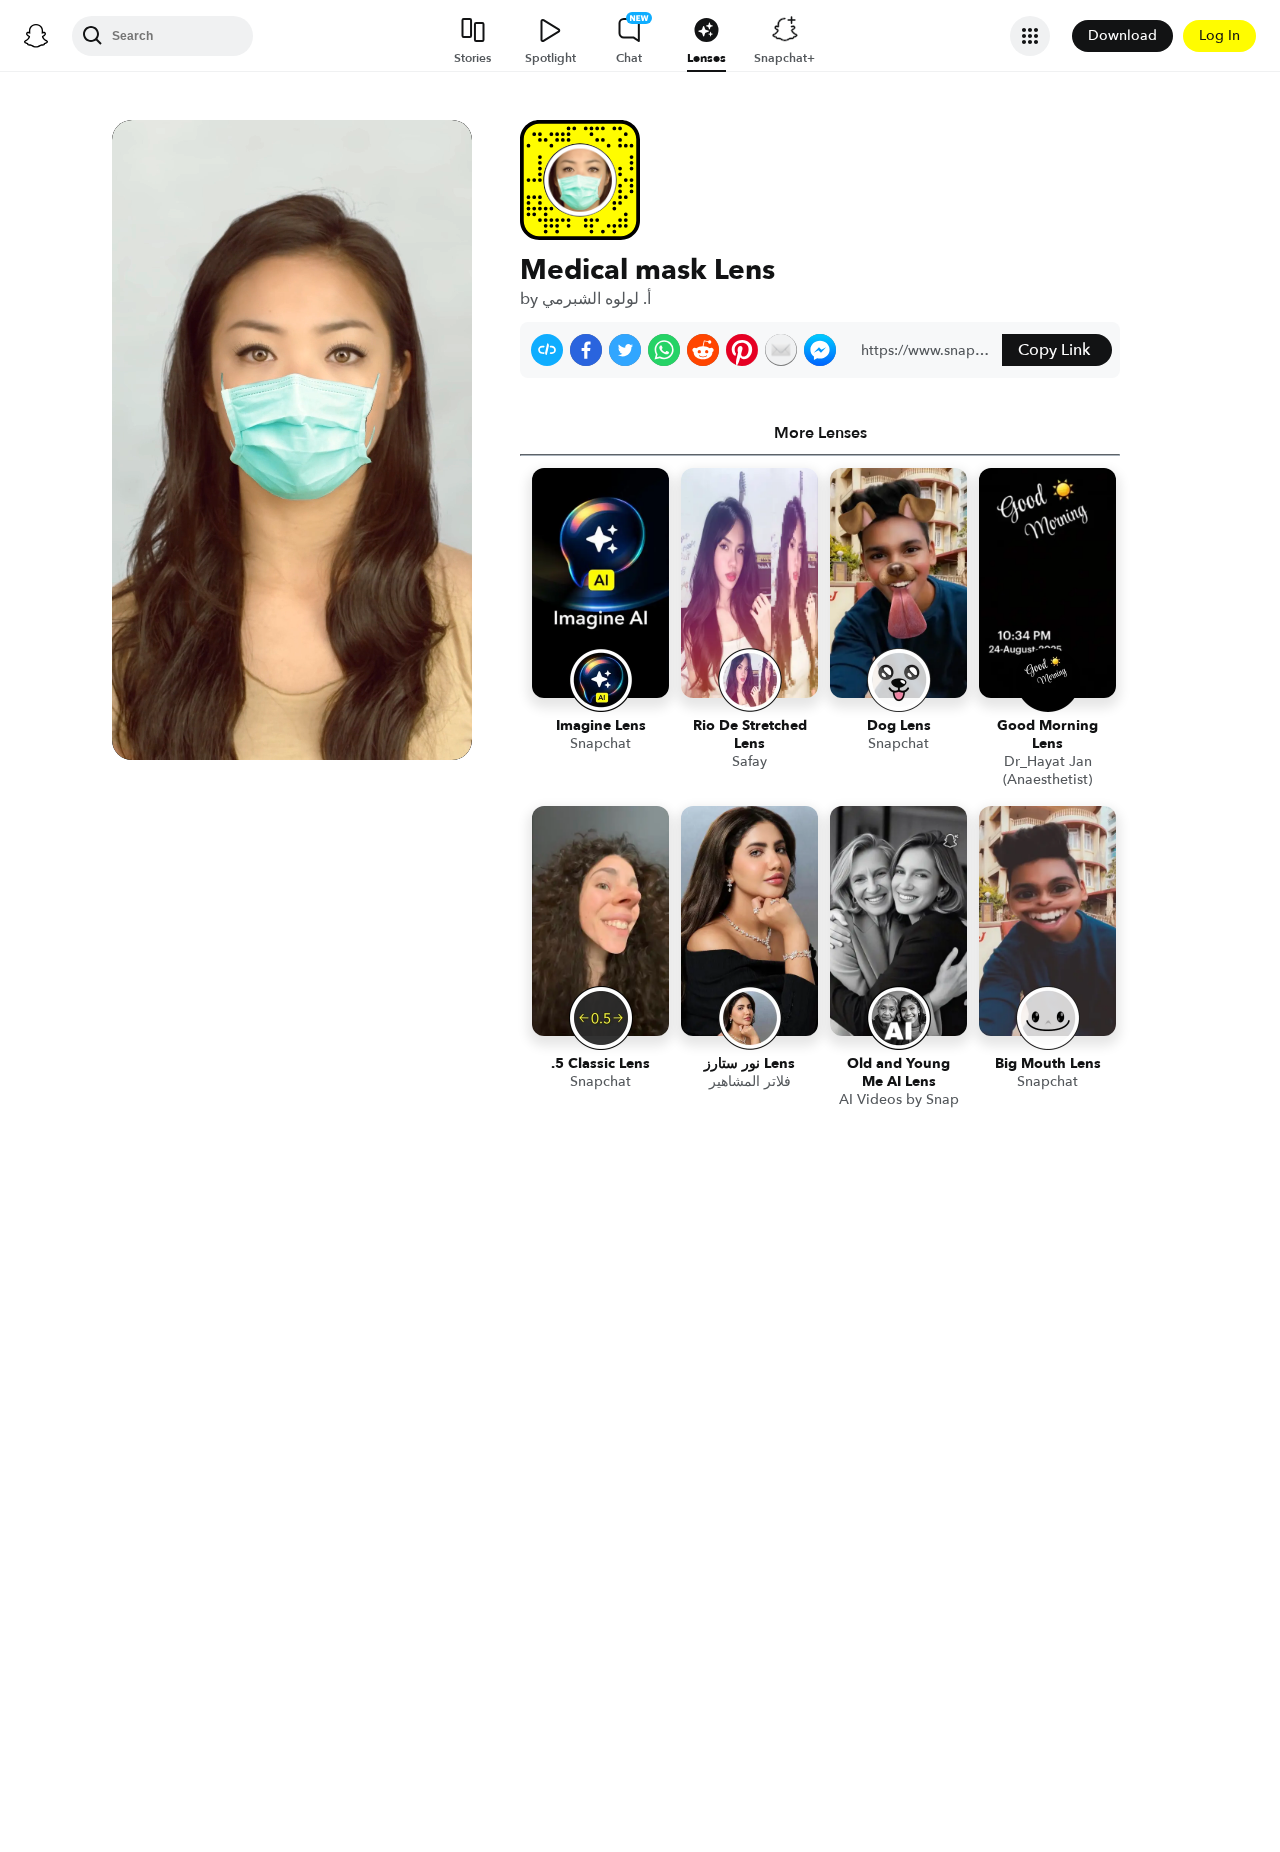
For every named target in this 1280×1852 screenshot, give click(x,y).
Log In (1219, 35)
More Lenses (820, 433)
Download (1122, 35)
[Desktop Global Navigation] (36, 36)
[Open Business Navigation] (1030, 36)
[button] (547, 350)
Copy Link (1054, 350)
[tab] (820, 433)
